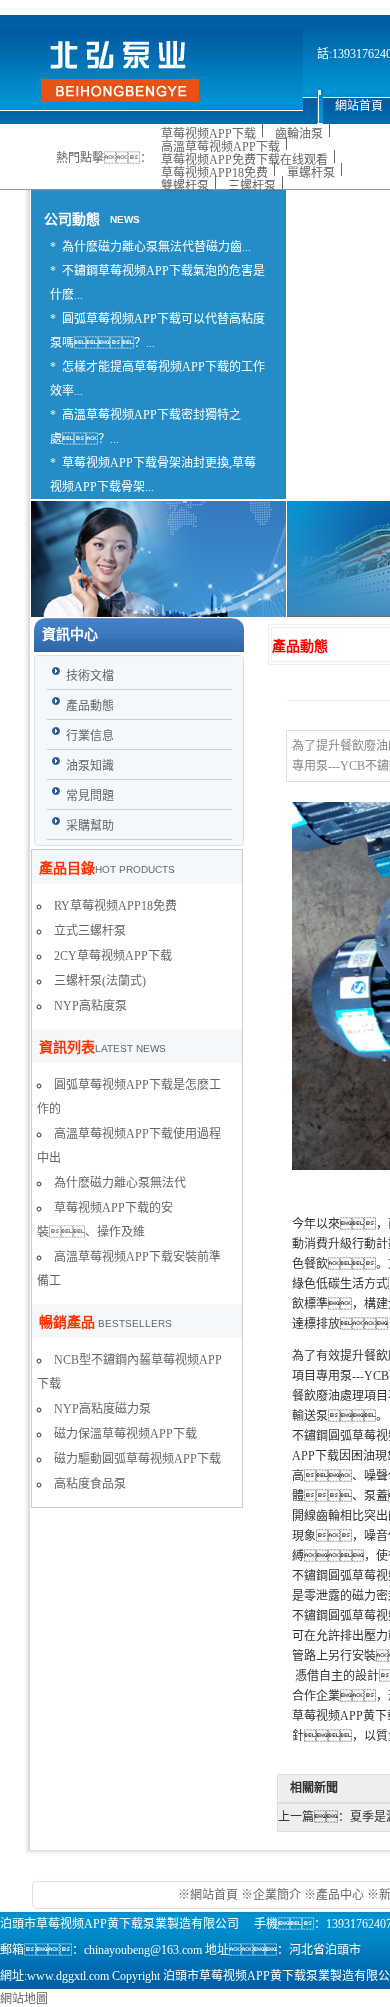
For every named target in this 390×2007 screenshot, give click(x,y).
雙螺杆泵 (185, 186)
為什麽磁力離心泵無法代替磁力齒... (156, 247)
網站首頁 (215, 1895)
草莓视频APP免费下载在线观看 (244, 160)
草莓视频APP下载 (208, 134)
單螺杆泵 (311, 173)
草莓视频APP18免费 (214, 173)
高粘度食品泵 (90, 1484)
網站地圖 (24, 1999)
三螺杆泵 (252, 186)
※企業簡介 (271, 1895)
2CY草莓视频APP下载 (113, 956)
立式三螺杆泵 (90, 931)
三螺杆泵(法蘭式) (100, 981)
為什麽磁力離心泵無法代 (120, 1183)
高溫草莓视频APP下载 (220, 147)
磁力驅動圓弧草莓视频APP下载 (137, 1459)
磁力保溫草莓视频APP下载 (125, 1434)
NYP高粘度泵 (90, 1006)
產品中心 (340, 1895)
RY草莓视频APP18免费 (115, 906)
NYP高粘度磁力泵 (102, 1409)
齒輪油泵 (299, 134)
